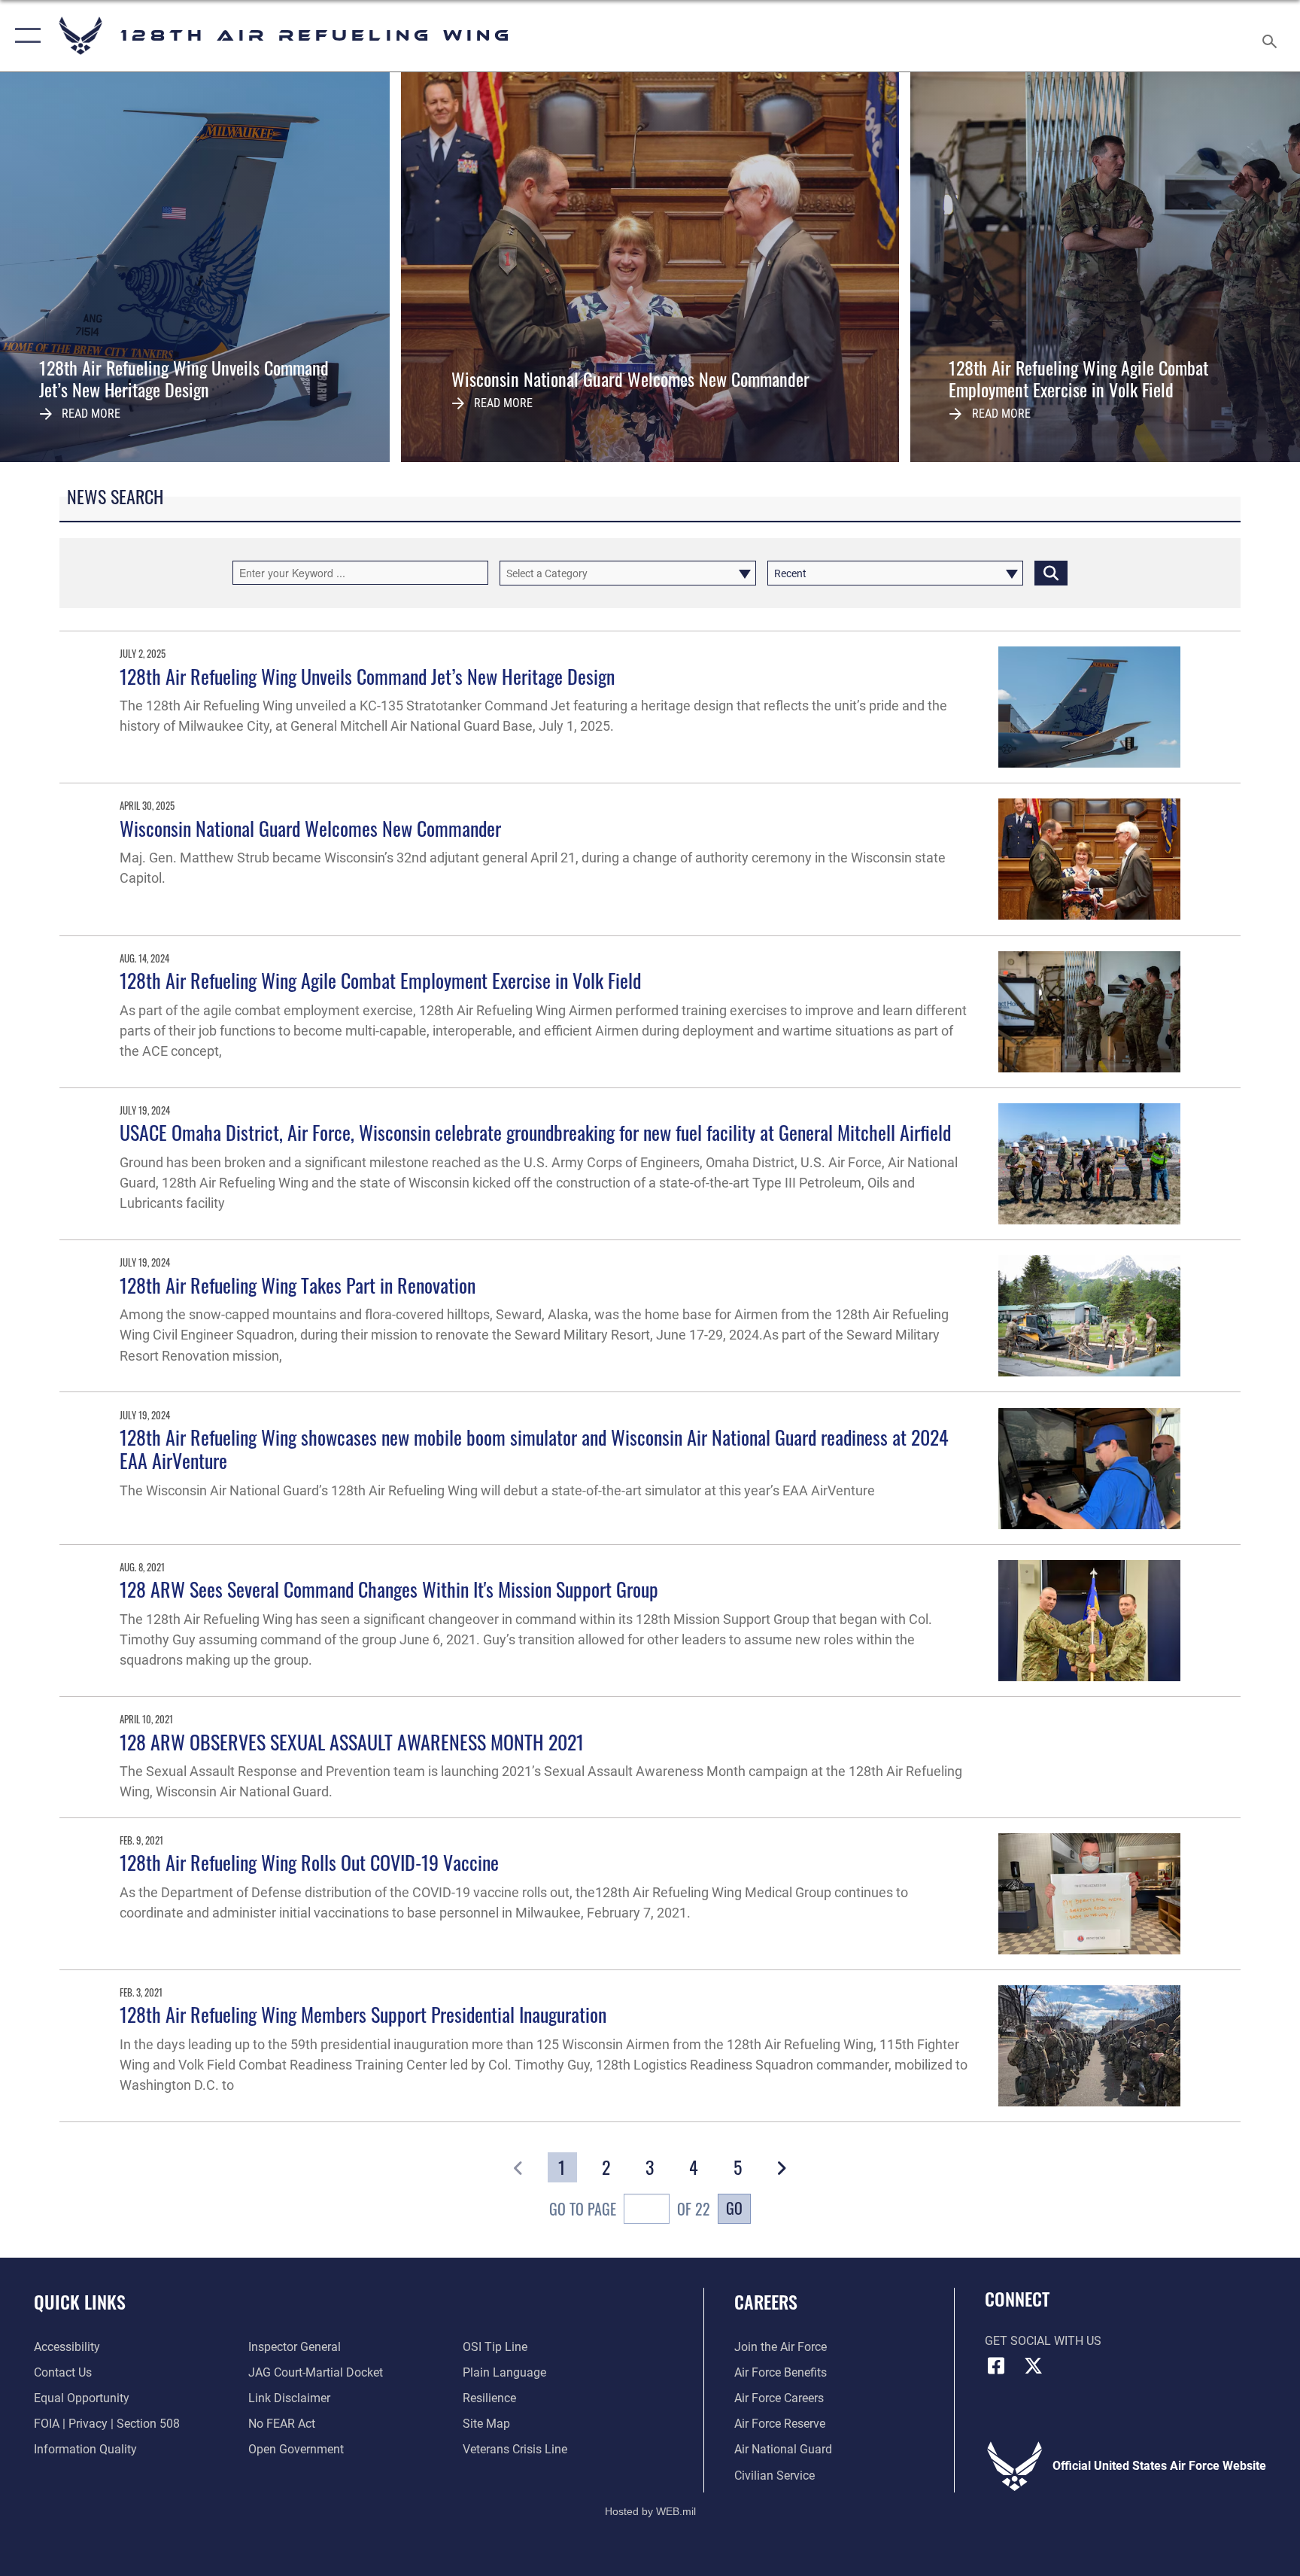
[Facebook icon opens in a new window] (996, 2366)
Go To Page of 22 (629, 2209)
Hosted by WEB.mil (650, 2511)
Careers (766, 2301)
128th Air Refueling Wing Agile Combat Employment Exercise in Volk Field (380, 980)
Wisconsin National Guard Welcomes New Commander (310, 828)
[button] (24, 36)
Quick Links (80, 2301)
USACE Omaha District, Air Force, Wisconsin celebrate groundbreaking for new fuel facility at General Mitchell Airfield (535, 1132)
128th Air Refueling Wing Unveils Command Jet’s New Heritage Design (367, 676)
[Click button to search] (1051, 573)
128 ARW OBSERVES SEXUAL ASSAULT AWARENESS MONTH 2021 (352, 1742)
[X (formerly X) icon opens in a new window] (1034, 2366)
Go (734, 2208)
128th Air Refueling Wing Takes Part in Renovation (298, 1285)
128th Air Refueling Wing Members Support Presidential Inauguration (363, 2014)
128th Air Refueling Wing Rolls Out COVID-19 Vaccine (309, 1862)
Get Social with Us (1043, 2341)
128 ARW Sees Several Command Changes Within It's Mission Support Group (389, 1589)
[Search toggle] (1271, 36)
